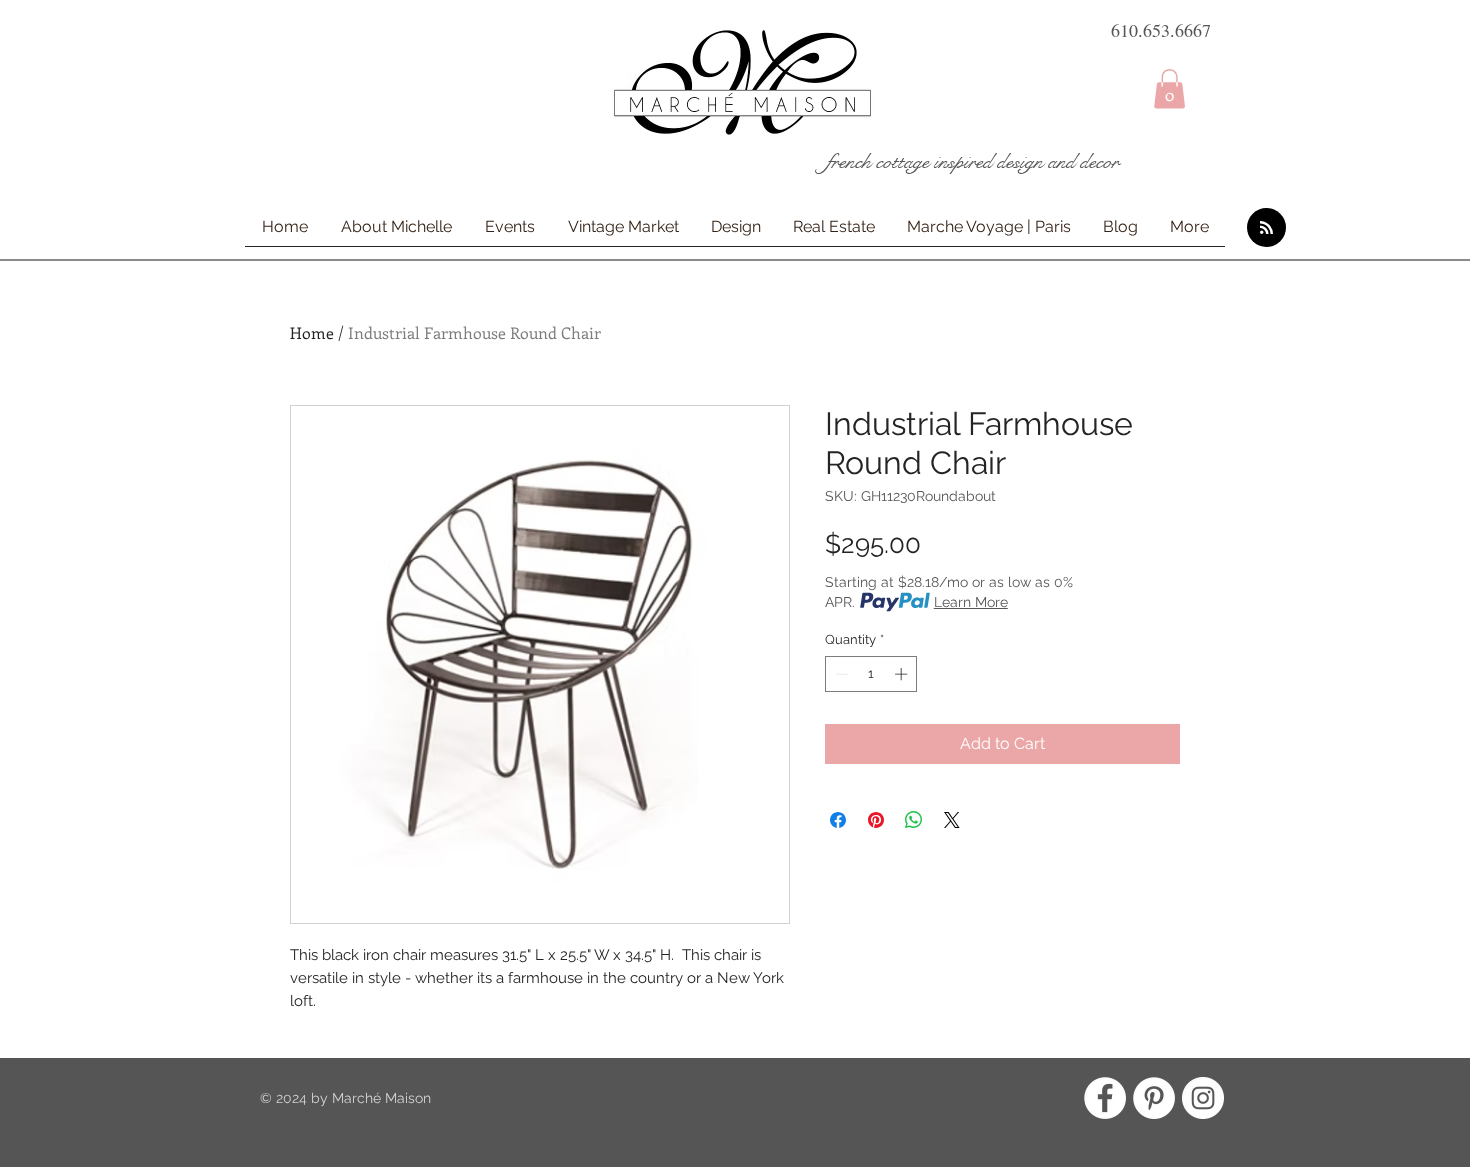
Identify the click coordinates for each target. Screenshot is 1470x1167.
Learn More (971, 602)
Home (312, 332)
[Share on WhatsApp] (914, 820)
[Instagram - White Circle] (1203, 1098)
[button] (1169, 88)
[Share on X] (952, 820)
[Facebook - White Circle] (1105, 1098)
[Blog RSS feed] (1266, 228)
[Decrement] (840, 674)
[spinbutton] (871, 674)
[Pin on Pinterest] (876, 820)
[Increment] (903, 674)
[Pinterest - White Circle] (1154, 1098)
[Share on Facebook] (838, 820)
